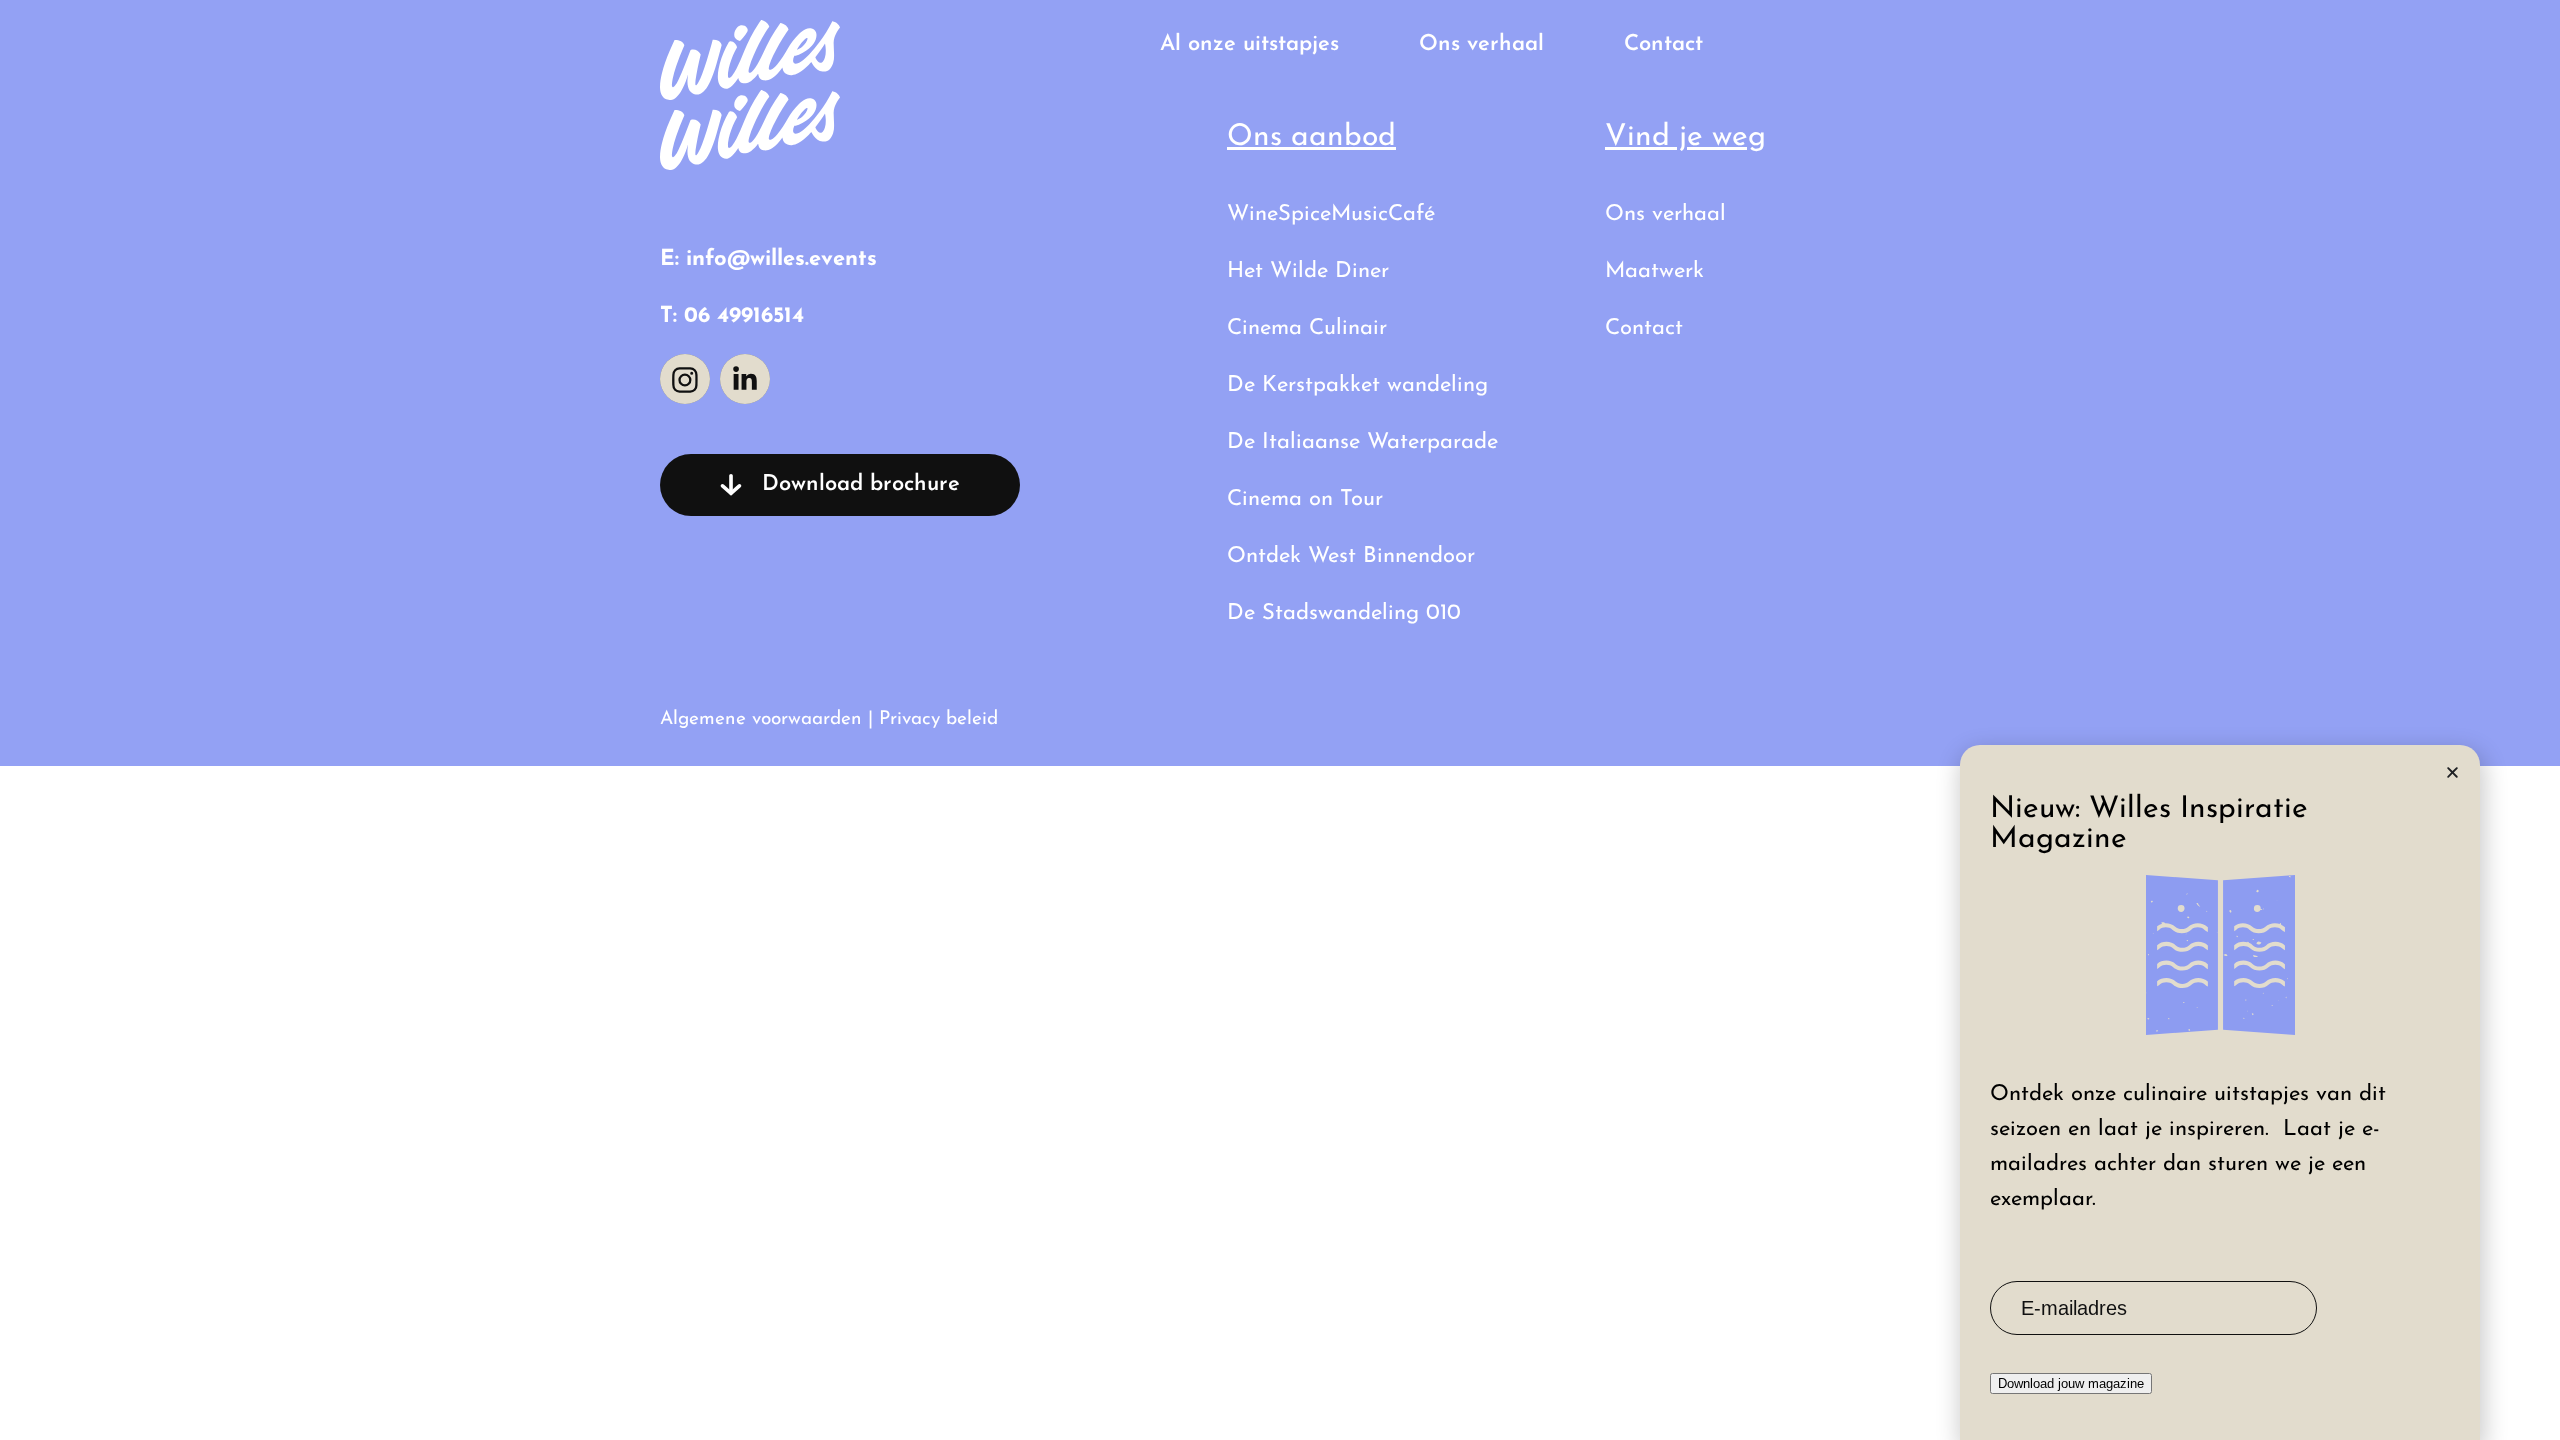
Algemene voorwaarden (761, 719)
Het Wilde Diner (1308, 271)
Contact (1663, 44)
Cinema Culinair (1307, 328)
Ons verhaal (1481, 44)
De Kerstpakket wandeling (1357, 385)
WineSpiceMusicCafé (1331, 214)
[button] (2452, 772)
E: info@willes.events (768, 259)
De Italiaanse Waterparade (1362, 442)
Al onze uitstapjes (1249, 44)
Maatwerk (1654, 271)
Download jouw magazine (2071, 1383)
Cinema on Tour (1305, 499)
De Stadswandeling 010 (1344, 613)
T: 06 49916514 (732, 316)
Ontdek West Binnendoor (1351, 556)
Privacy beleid (938, 719)
